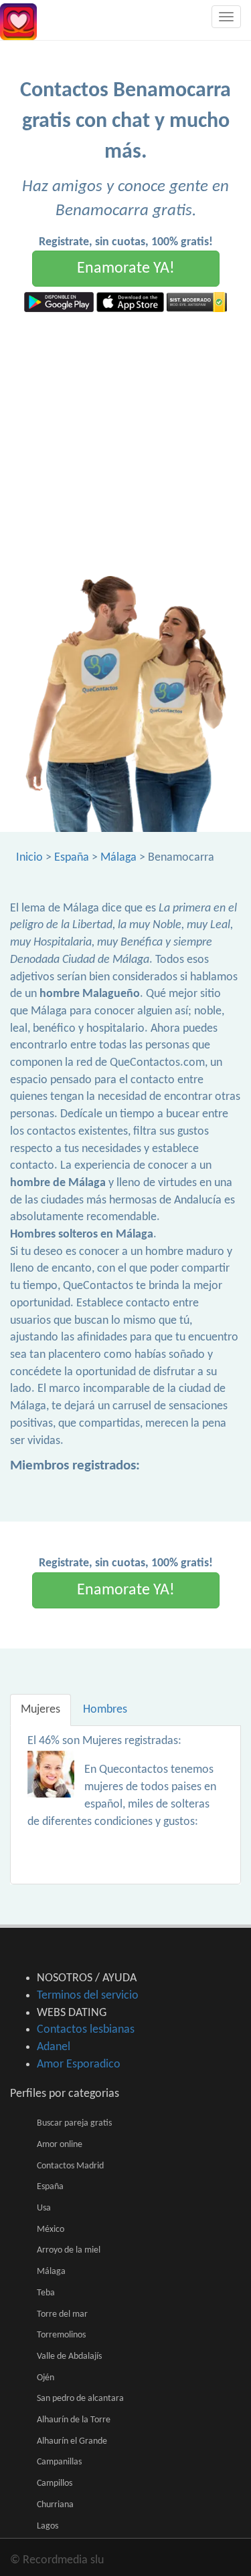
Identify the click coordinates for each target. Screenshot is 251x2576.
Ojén (46, 2378)
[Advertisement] (125, 444)
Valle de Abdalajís (69, 2356)
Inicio (29, 858)
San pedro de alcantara (80, 2399)
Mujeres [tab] (40, 1710)
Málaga (118, 858)
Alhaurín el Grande (72, 2441)
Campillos (55, 2483)
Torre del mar (62, 2314)
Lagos (48, 2526)
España (72, 858)
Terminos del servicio (88, 1996)
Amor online (60, 2145)
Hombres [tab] (105, 1710)
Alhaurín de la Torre (74, 2420)
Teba (46, 2293)
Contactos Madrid (70, 2166)
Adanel (54, 2047)
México (51, 2230)
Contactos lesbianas (86, 2030)
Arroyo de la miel (69, 2250)
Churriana (55, 2505)
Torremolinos (61, 2335)
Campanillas (59, 2462)
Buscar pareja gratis (74, 2123)
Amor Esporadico (79, 2064)
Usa (44, 2208)
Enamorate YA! (126, 269)
